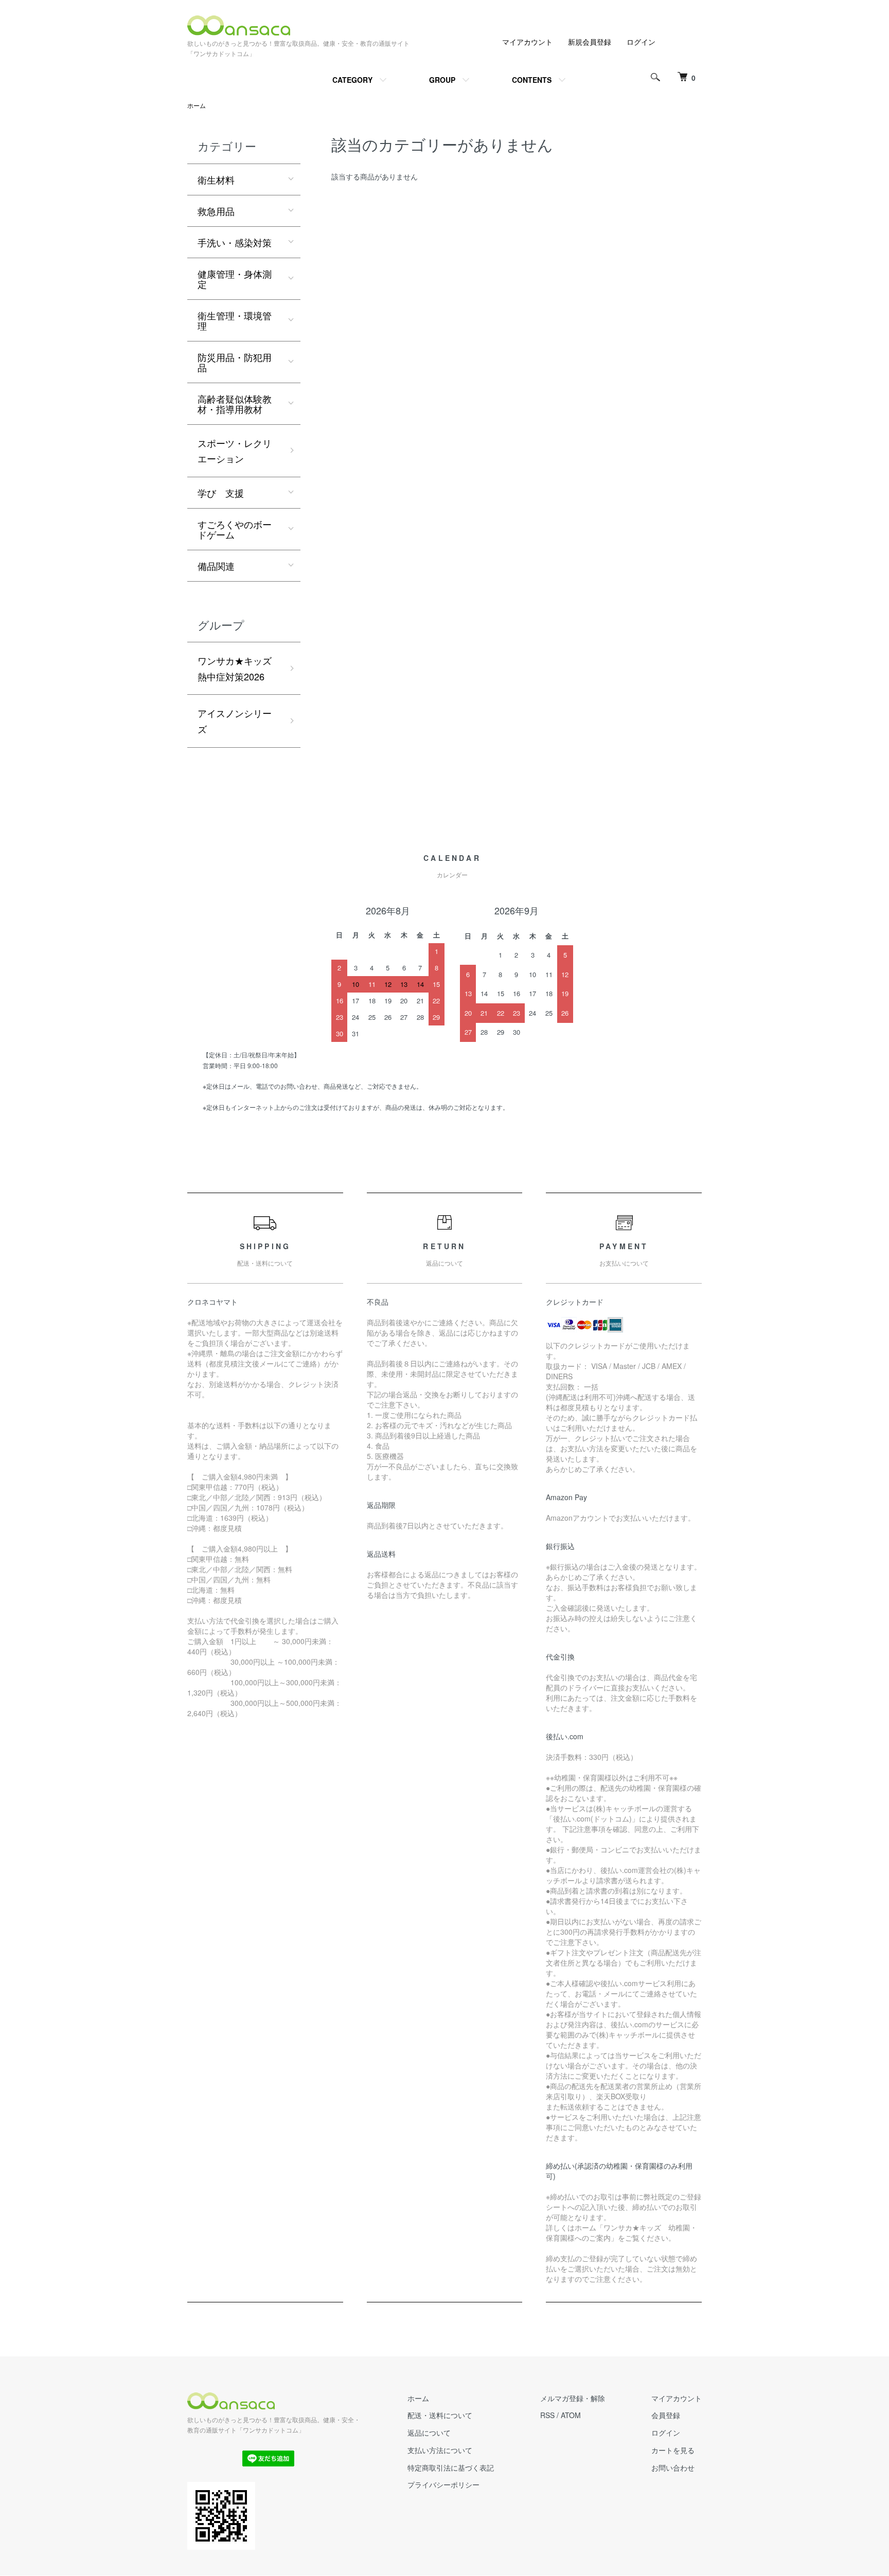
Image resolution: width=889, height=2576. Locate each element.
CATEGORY (352, 80)
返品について (429, 2433)
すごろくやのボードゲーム (235, 529)
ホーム (197, 105)
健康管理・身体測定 (235, 279)
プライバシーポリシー (443, 2484)
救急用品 (216, 211)
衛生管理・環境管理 (235, 320)
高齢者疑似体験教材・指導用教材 (235, 404)
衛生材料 (216, 179)
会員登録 (666, 2415)
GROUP (442, 80)
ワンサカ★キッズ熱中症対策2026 (235, 668)
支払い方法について (440, 2450)
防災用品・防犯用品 (235, 362)
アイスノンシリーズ (235, 721)
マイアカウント (527, 42)
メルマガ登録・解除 (573, 2398)
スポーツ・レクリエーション (235, 451)
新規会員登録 (590, 42)
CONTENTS (532, 80)
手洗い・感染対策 (235, 242)
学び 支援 (221, 493)
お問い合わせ (673, 2467)
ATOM (571, 2415)
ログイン (641, 42)
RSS (547, 2415)
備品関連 (216, 566)
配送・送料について (440, 2415)
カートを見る (673, 2450)
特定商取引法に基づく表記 (451, 2467)
